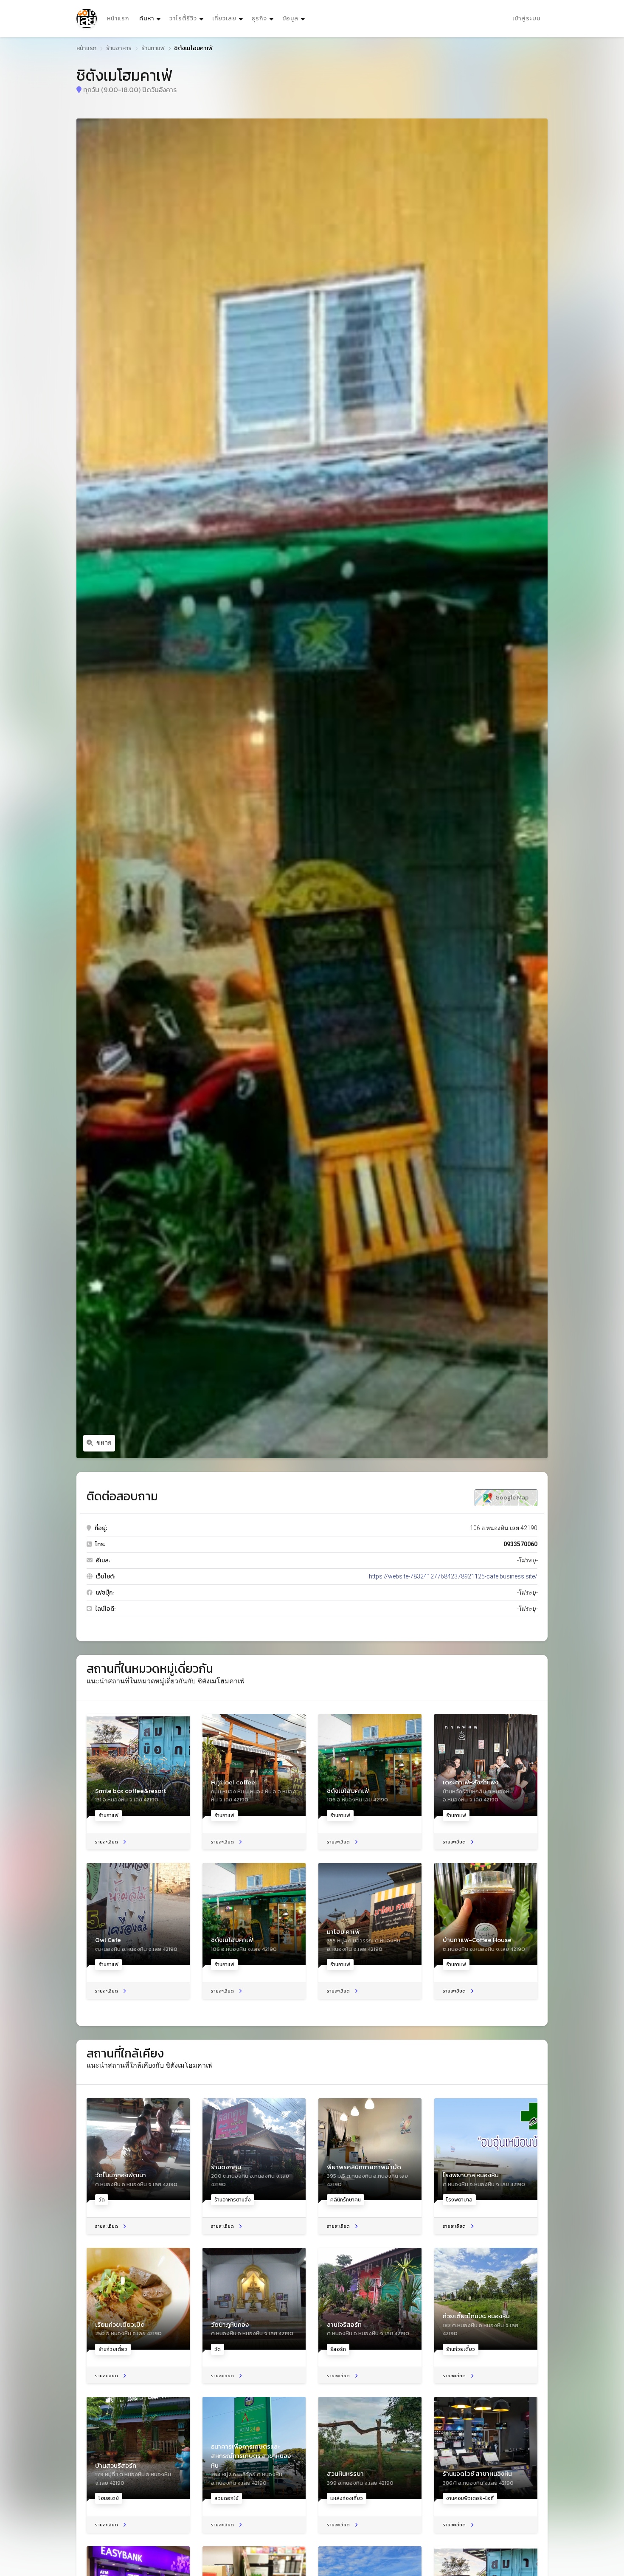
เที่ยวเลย (224, 18)
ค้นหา (151, 18)
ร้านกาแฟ (153, 48)
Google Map (511, 1498)
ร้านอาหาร (119, 48)
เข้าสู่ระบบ (527, 18)
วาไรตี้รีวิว (183, 18)
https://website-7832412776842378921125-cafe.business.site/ (453, 1576)
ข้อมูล (290, 18)
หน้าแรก (118, 18)
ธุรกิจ (259, 18)
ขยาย (104, 1443)
